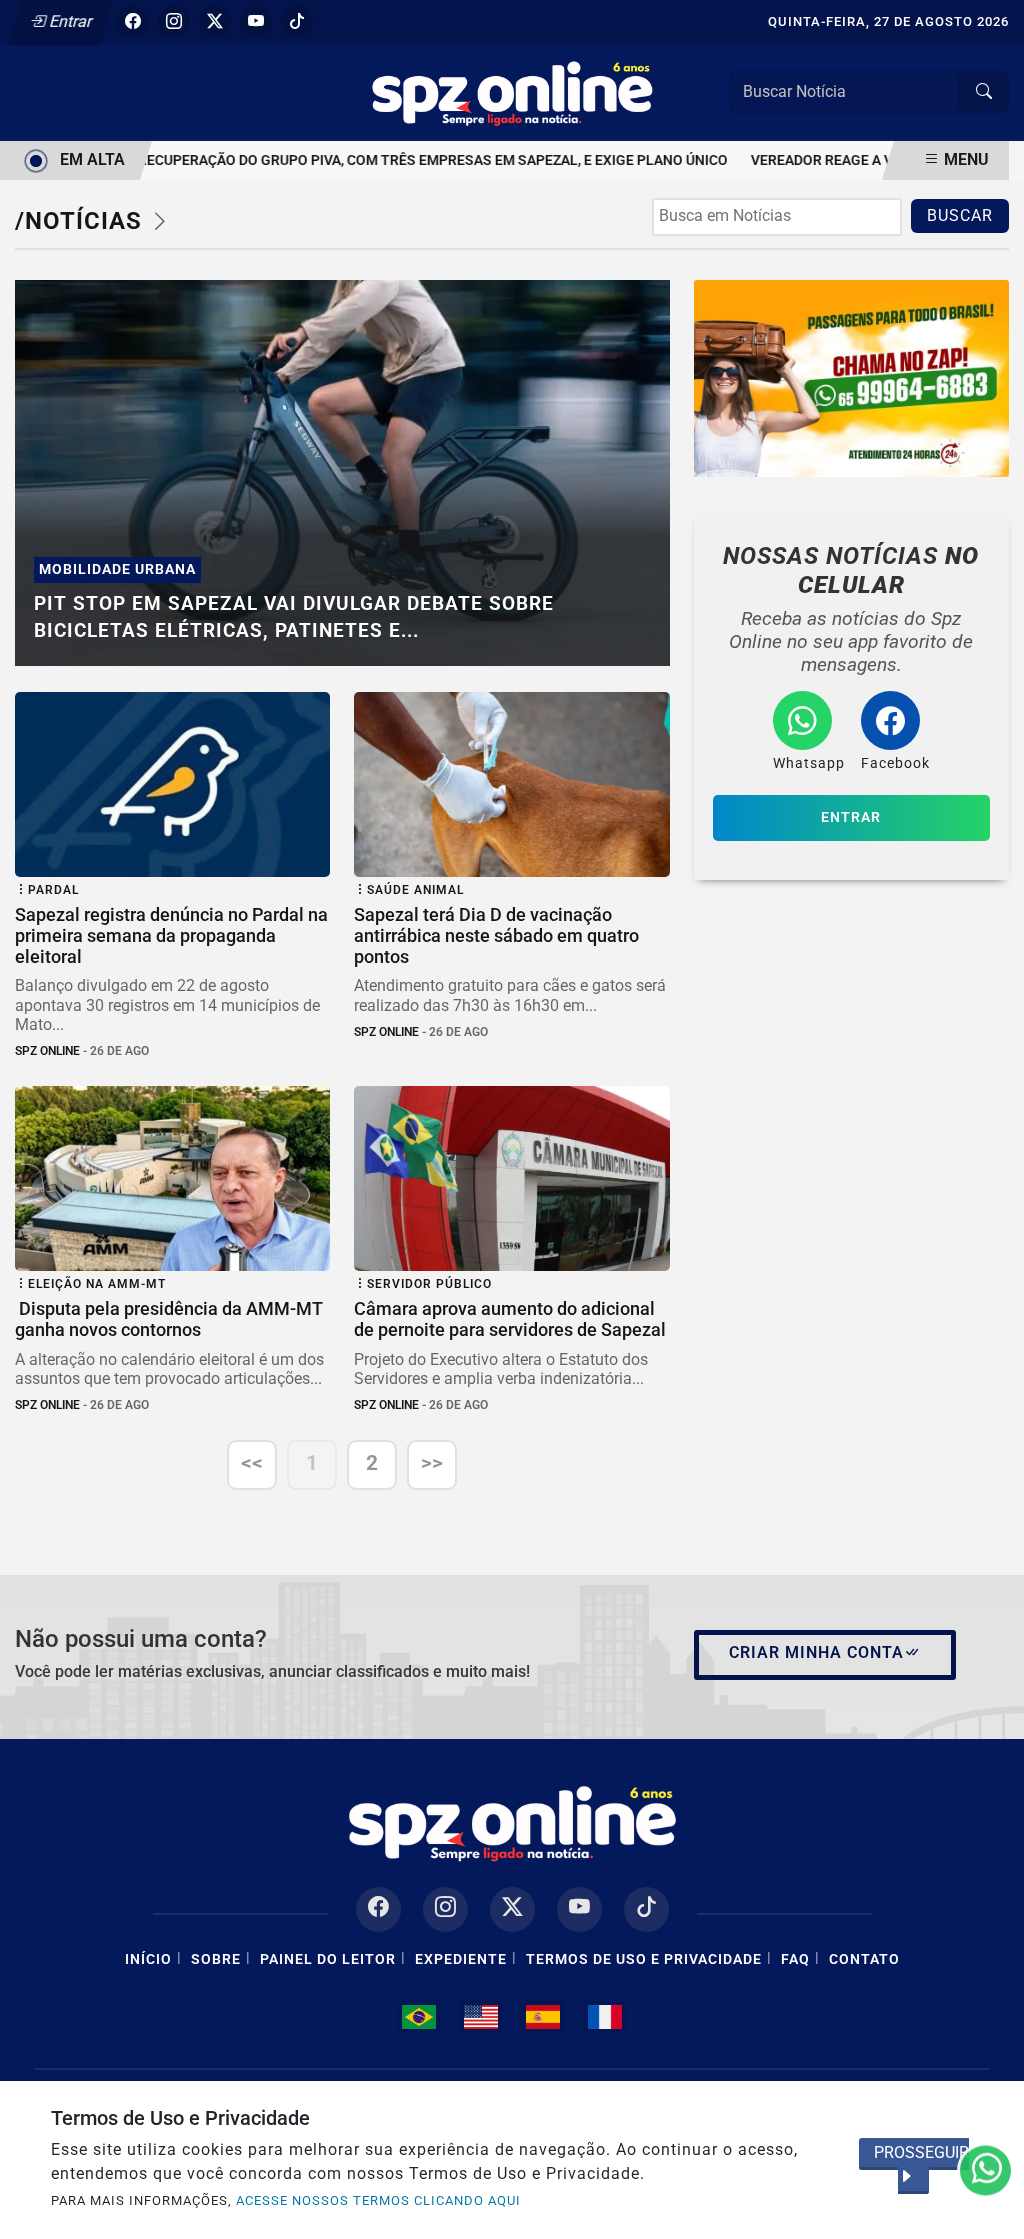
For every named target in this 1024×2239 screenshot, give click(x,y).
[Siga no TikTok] (297, 22)
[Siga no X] (215, 22)
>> (432, 1463)
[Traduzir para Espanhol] (543, 2017)
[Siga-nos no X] (512, 1909)
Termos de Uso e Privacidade (644, 1959)
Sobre (216, 1959)
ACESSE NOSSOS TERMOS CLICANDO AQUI (378, 2200)
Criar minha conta (816, 1652)
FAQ (795, 1959)
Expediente (461, 1959)
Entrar (69, 21)
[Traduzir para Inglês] (481, 2017)
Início (148, 1959)
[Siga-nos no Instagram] (445, 1909)
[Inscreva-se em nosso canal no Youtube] (579, 1909)
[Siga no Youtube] (256, 22)
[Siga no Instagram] (174, 22)
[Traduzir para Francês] (605, 2017)
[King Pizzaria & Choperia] (851, 378)
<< (252, 1463)
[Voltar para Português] (419, 2017)
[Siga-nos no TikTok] (646, 1909)
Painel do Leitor (328, 1959)
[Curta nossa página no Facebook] (378, 1909)
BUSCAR (960, 215)
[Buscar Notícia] (984, 92)
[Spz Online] (512, 91)
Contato (864, 1959)
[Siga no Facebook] (133, 22)
